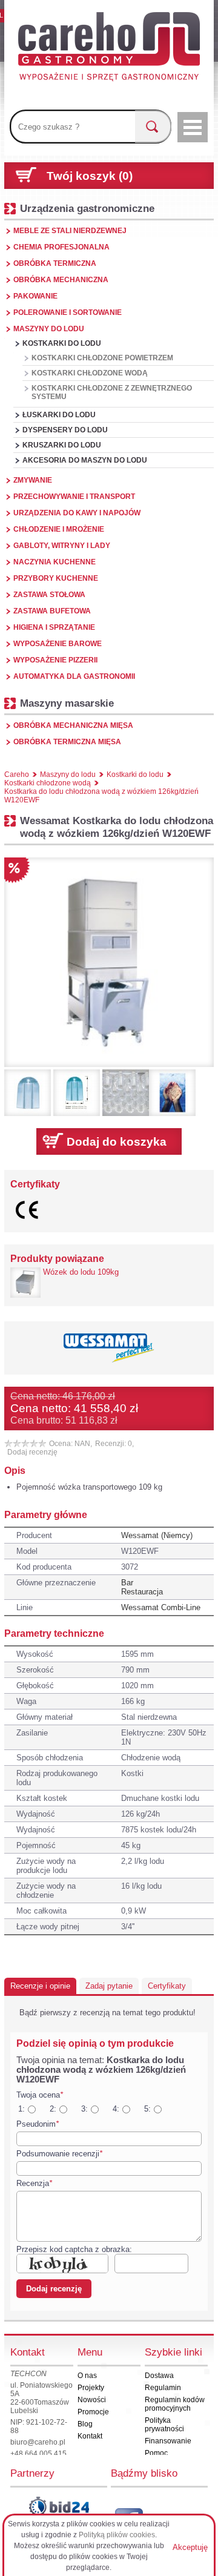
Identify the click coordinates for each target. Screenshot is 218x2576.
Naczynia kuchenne (54, 562)
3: (84, 2109)
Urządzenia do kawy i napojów (77, 513)
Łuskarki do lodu (59, 415)
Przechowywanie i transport (74, 497)
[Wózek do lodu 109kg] (25, 1283)
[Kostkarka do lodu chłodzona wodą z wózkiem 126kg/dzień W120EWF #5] (172, 1093)
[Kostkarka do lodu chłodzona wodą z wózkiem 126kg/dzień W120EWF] (109, 962)
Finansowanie (168, 2441)
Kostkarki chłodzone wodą (90, 373)
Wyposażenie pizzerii (55, 660)
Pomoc (156, 2453)
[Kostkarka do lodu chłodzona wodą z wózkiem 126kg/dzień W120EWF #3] (77, 1093)
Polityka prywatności (164, 2425)
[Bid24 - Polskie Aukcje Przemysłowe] (59, 2506)
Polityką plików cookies (117, 2535)
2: (53, 2109)
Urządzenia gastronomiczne (87, 208)
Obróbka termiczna (55, 263)
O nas (87, 2376)
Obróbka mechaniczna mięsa (73, 725)
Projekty (91, 2388)
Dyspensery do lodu (65, 430)
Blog (85, 2424)
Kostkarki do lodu (62, 343)
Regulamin (163, 2388)
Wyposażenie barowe (58, 644)
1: (21, 2109)
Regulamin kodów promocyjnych (175, 2404)
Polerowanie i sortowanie (68, 312)
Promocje (93, 2412)
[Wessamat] (109, 1348)
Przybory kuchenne (56, 578)
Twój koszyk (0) (90, 176)
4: (116, 2109)
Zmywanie (33, 480)
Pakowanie (35, 296)
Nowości (92, 2400)
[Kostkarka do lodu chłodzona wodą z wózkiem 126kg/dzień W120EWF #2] (28, 1093)
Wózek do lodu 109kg (81, 1272)
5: (147, 2109)
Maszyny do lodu (49, 329)
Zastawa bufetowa (52, 611)
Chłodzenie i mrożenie (59, 529)
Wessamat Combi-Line (161, 1607)
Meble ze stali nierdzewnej (70, 231)
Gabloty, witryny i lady (62, 546)
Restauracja (142, 1592)
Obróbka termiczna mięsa (67, 742)
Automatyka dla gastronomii (74, 676)
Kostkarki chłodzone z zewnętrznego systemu (112, 392)
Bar (127, 1583)
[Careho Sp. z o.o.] (109, 48)
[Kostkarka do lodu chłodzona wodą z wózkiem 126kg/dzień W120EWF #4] (126, 1093)
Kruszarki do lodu (62, 445)
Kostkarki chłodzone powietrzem (102, 358)
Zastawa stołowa (49, 595)
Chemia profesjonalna (61, 247)
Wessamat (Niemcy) (157, 1535)
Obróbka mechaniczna (61, 280)
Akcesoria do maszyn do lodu (85, 460)
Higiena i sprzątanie (54, 627)
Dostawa (159, 2376)
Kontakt (90, 2436)
